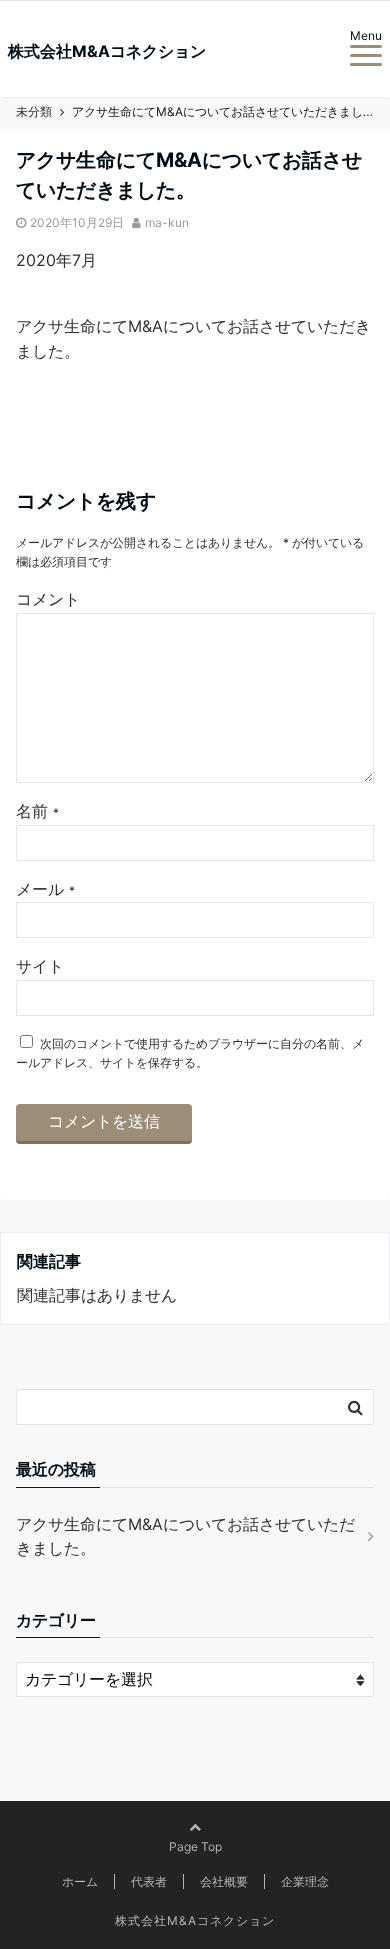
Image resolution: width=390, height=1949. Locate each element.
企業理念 (305, 1881)
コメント (48, 599)
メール (45, 889)
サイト (40, 966)
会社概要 (224, 1881)
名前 (37, 811)
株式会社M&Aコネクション (107, 51)
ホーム (80, 1881)
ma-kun (167, 222)
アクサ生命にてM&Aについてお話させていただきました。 (185, 1536)
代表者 (149, 1881)
